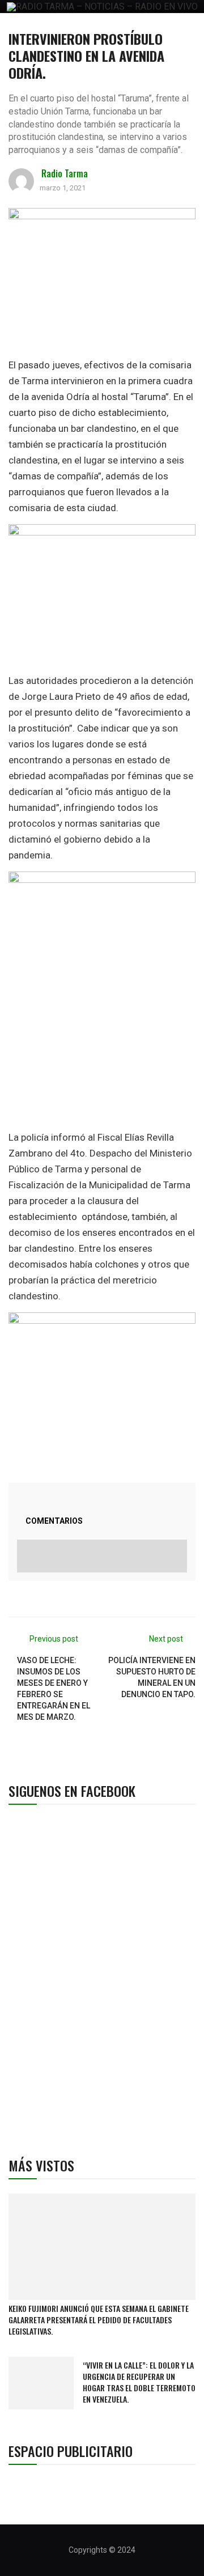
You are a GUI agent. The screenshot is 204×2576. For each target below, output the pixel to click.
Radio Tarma (65, 173)
